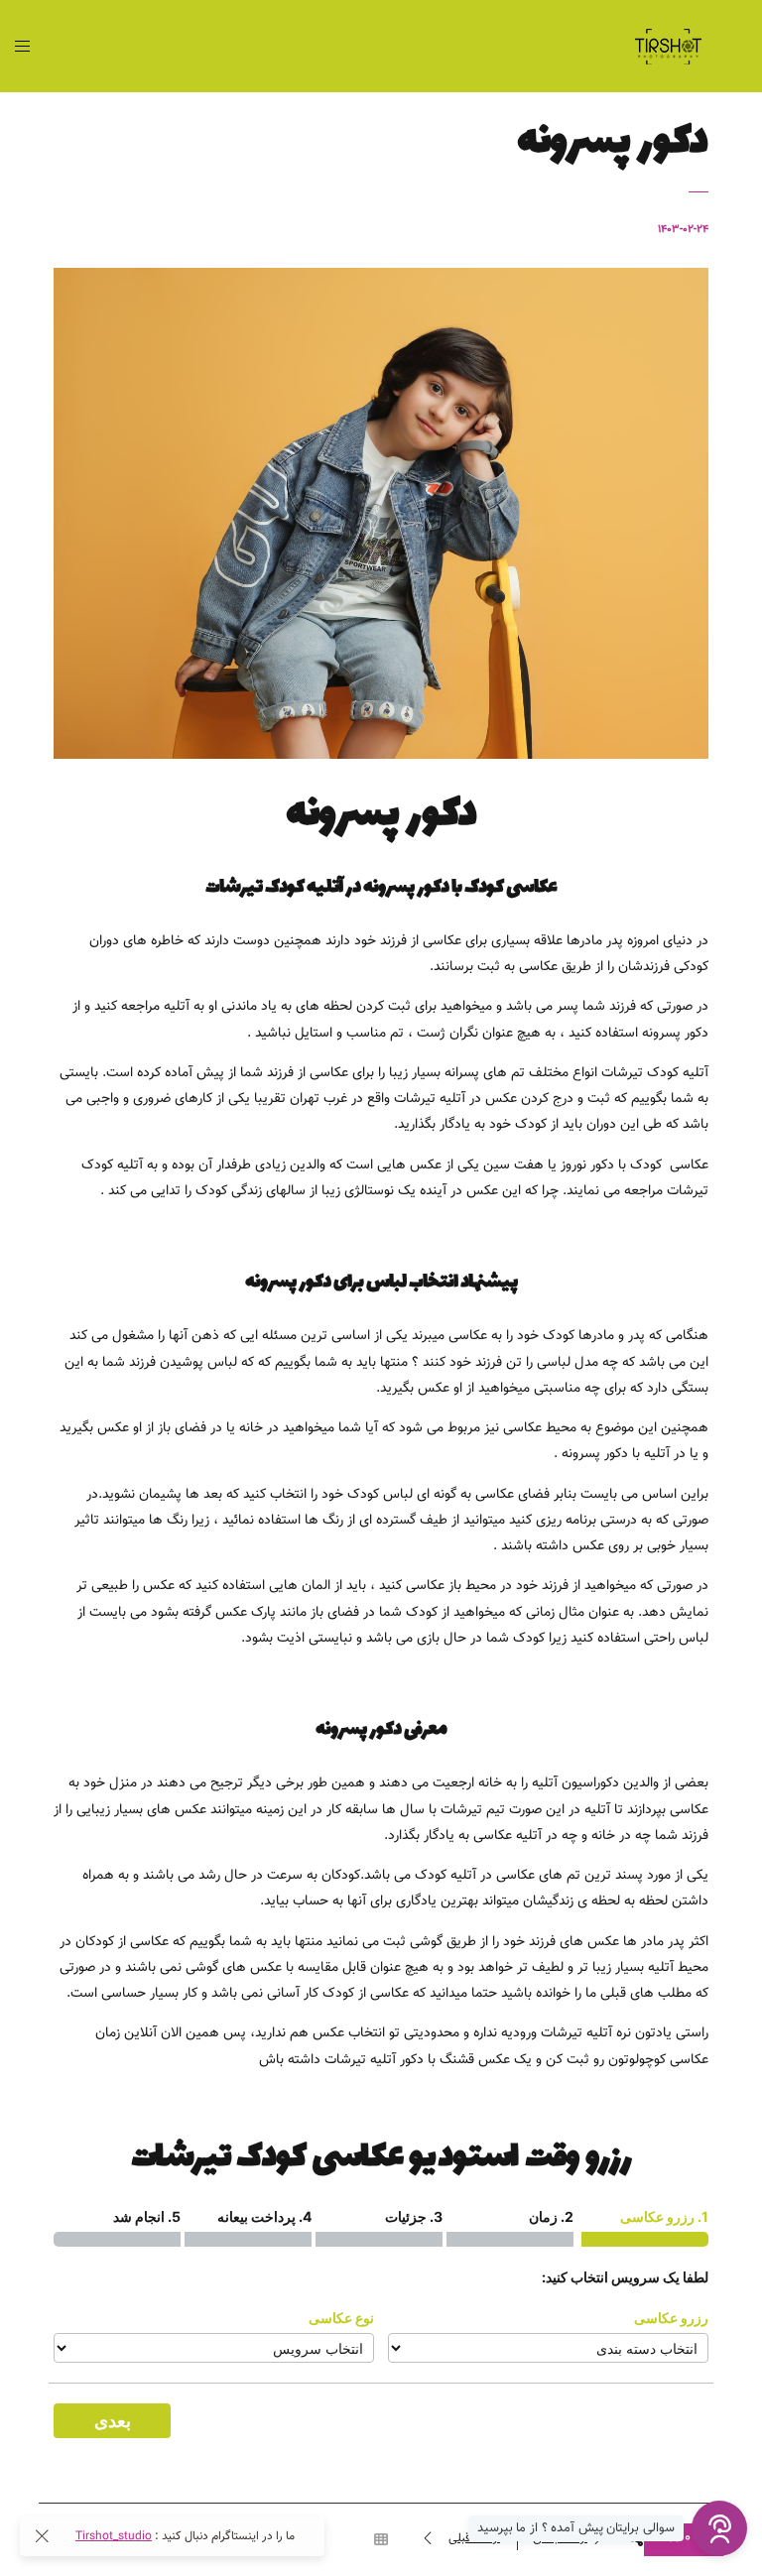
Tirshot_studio (114, 2536)
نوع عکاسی (341, 2318)
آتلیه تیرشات (576, 2033)
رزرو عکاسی (671, 2318)
